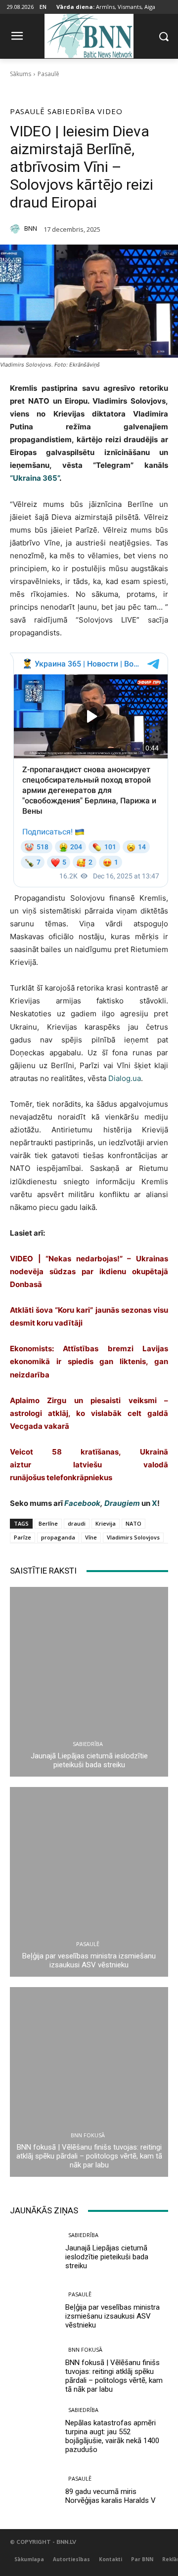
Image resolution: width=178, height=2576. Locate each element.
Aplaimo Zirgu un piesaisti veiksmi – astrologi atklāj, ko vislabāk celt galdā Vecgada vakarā (89, 1413)
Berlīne (48, 1523)
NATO (133, 1523)
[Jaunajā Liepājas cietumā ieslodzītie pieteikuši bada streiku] (89, 1682)
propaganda (58, 1537)
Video (110, 111)
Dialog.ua (125, 1078)
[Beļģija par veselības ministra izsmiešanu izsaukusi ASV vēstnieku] (89, 1882)
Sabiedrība (71, 111)
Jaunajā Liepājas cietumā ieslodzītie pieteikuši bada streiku (89, 1760)
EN (43, 7)
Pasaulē (48, 74)
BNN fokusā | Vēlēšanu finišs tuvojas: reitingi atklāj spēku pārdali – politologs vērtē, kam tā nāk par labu (89, 2156)
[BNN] (16, 229)
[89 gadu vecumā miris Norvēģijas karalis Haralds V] (34, 2490)
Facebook (82, 1503)
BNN (31, 229)
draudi (77, 1523)
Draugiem (122, 1503)
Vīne (91, 1537)
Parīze (22, 1537)
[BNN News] (89, 34)
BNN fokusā (88, 2135)
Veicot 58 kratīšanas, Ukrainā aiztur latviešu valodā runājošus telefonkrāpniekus (89, 1465)
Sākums (21, 74)
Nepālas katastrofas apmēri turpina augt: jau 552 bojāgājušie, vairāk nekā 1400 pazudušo (112, 2436)
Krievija (106, 1523)
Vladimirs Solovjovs (133, 1537)
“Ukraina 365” (35, 478)
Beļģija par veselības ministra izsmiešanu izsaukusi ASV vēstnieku (89, 1960)
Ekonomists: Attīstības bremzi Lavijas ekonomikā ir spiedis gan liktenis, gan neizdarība (89, 1361)
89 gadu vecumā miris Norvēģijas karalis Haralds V (111, 2496)
